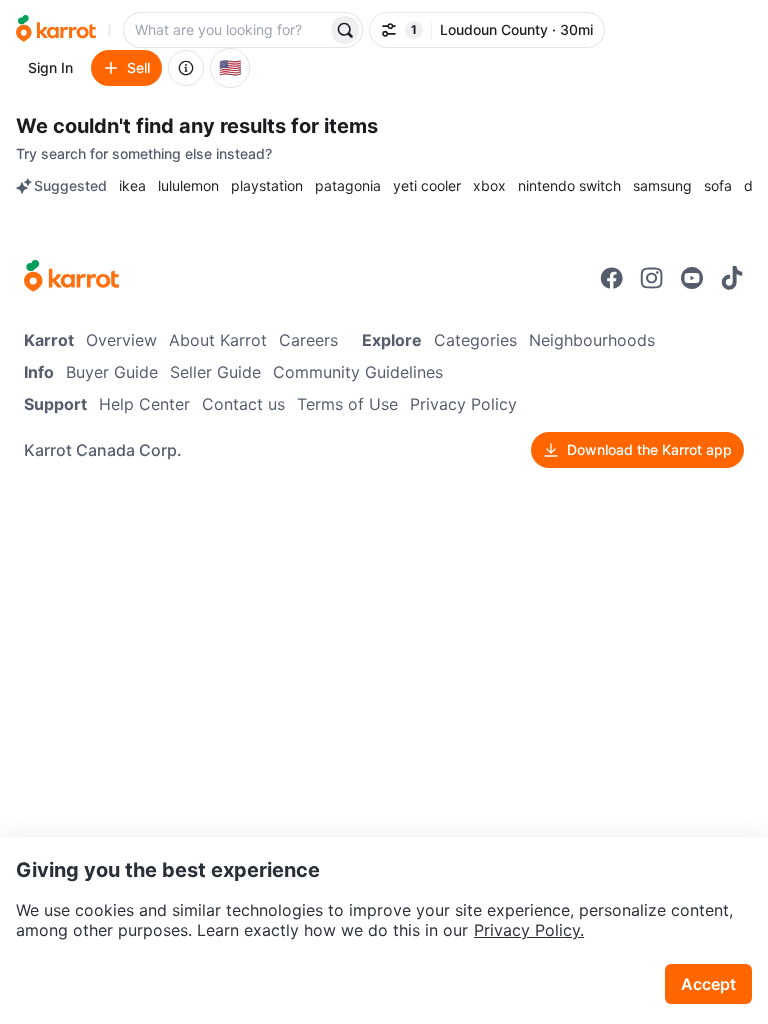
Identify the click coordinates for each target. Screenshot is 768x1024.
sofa (718, 185)
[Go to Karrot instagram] (652, 278)
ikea (132, 185)
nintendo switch (569, 185)
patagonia (348, 185)
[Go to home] (56, 30)
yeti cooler (427, 185)
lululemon (188, 185)
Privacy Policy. (529, 930)
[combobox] (227, 30)
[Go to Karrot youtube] (692, 278)
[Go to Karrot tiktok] (732, 278)
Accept (708, 984)
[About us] (186, 68)
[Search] (345, 30)
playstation (267, 185)
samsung (662, 185)
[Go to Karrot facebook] (612, 278)
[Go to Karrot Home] (71, 278)
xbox (489, 185)
